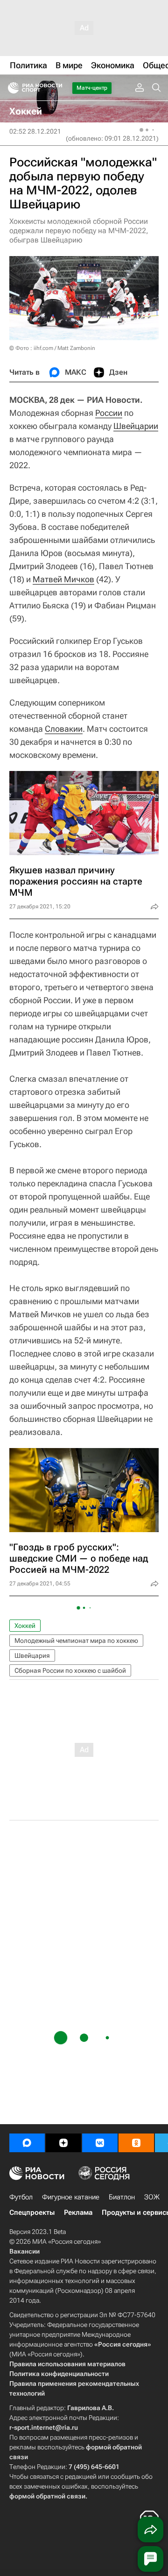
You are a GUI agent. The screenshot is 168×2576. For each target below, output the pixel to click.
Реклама (78, 2212)
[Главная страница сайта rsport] (56, 88)
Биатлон (122, 2197)
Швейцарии (136, 426)
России (109, 413)
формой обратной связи (47, 2496)
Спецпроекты (32, 2212)
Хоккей (25, 1626)
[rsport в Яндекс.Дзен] (63, 2143)
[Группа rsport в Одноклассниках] (136, 2143)
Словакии (64, 729)
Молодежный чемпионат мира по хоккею (76, 1641)
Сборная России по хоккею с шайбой (70, 1670)
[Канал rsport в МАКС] (27, 2143)
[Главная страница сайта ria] (10, 88)
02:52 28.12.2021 (35, 131)
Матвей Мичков (63, 579)
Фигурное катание (71, 2197)
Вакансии (24, 2251)
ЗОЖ (152, 2197)
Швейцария (32, 1655)
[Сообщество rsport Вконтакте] (100, 2143)
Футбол (21, 2197)
